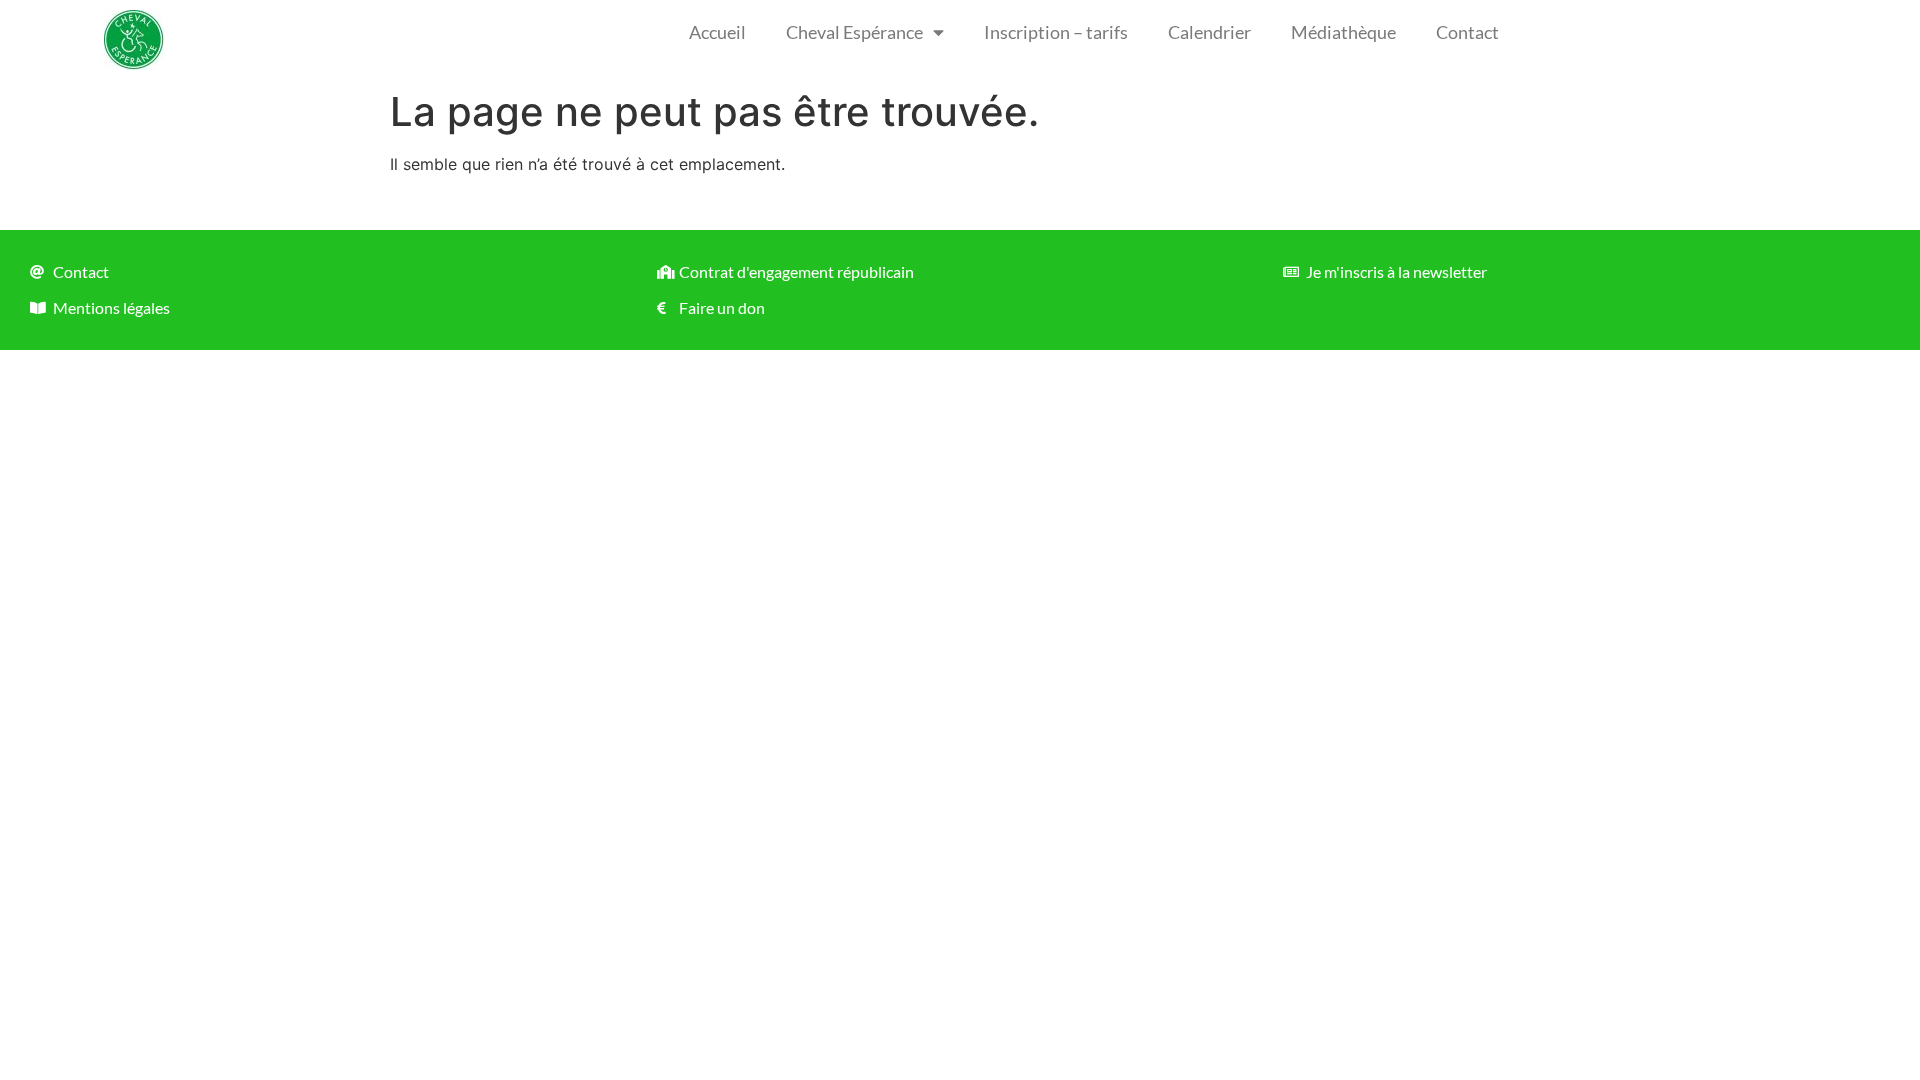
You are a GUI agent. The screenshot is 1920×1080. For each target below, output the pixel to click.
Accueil (717, 32)
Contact (1467, 32)
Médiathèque (1343, 32)
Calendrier (1209, 32)
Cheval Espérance (854, 32)
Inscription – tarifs (1056, 32)
